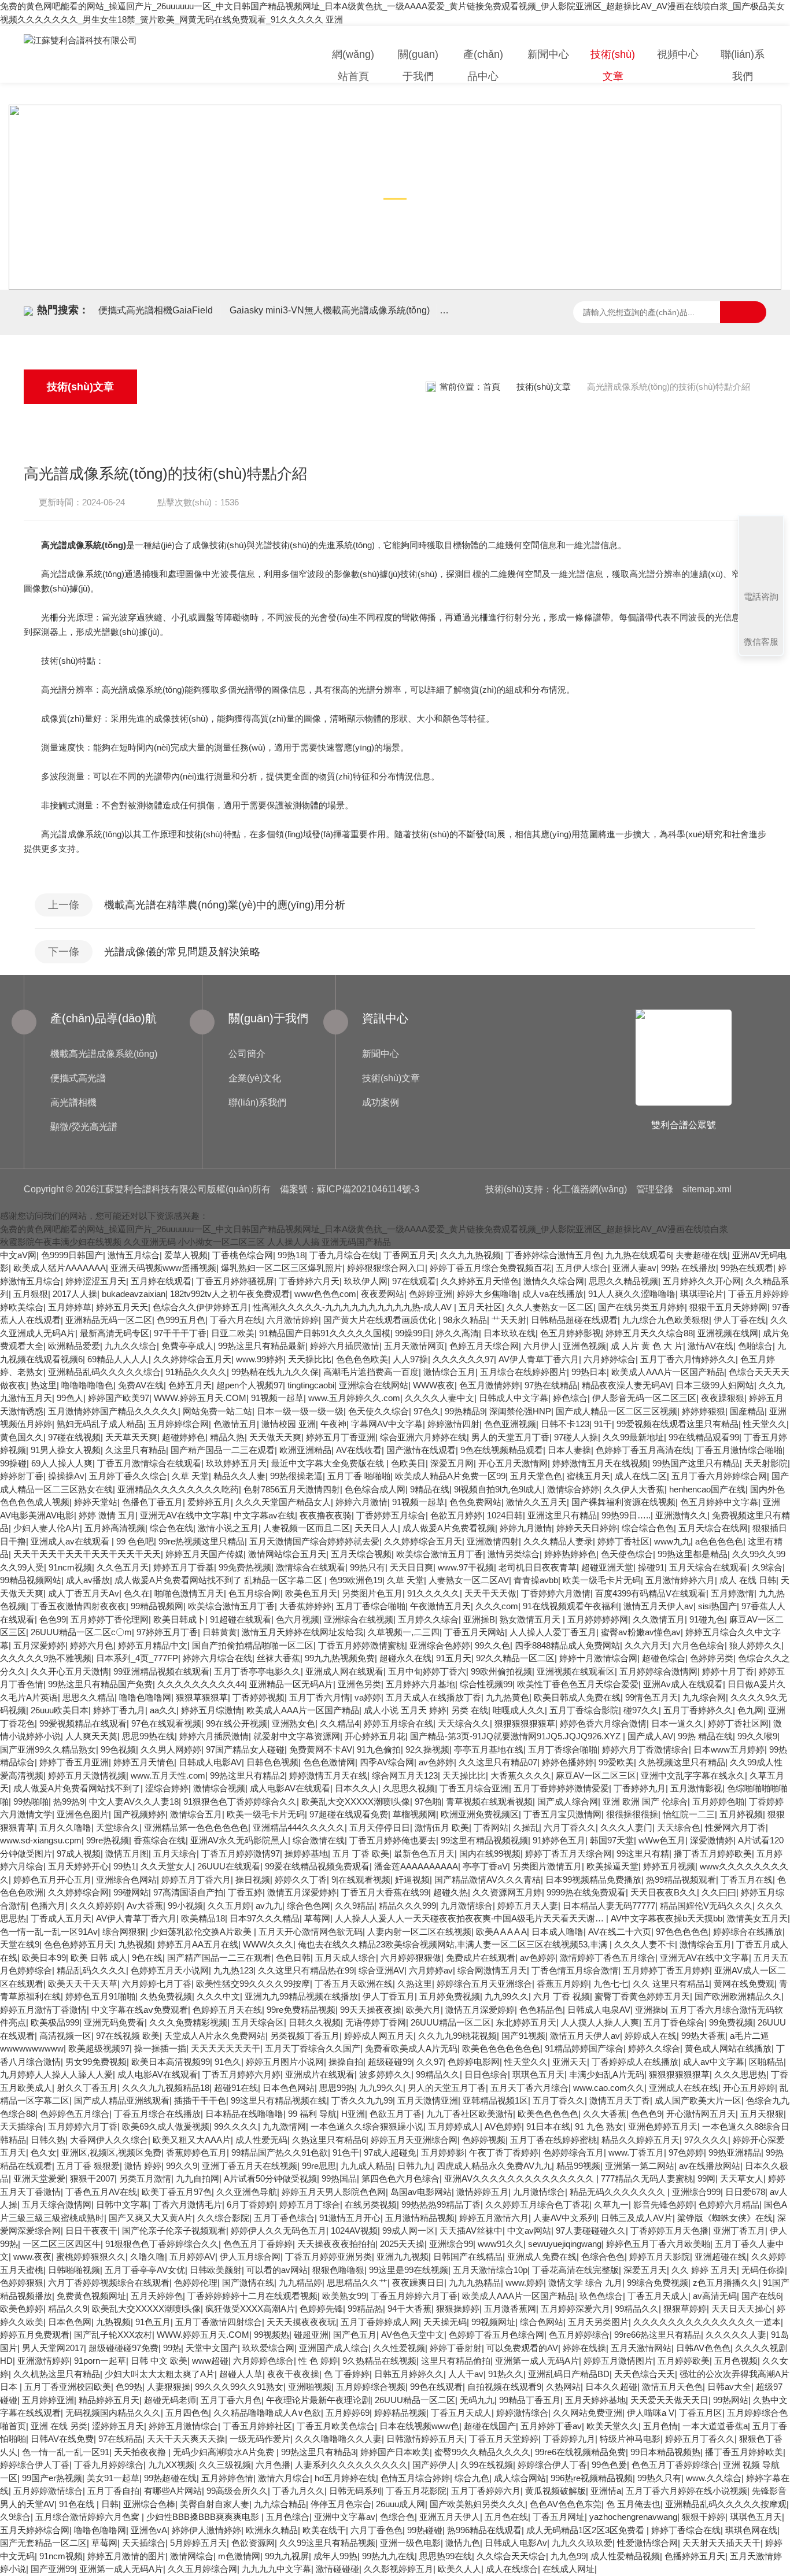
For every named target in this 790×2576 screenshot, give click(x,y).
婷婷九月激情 (526, 1528)
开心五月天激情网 (513, 1463)
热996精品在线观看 (484, 2530)
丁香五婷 (245, 1892)
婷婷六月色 (92, 1645)
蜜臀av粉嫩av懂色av (641, 1632)
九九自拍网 (197, 2178)
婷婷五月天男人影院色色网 (334, 2192)
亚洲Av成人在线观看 (683, 1684)
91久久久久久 (433, 1593)
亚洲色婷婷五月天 (663, 2126)
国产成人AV (650, 1736)
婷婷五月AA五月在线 (198, 1944)
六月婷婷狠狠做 (411, 1958)
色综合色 (397, 2517)
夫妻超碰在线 (702, 1255)
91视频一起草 (277, 1398)
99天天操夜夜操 (371, 2010)
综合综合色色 (648, 1528)
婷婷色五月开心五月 (52, 1880)
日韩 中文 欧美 (159, 2361)
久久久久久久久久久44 (201, 1684)
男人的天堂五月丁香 (510, 1437)
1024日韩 (505, 1515)
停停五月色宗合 (341, 2504)
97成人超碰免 (390, 2152)
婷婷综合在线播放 (748, 1932)
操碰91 (651, 1567)
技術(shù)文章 (613, 65)
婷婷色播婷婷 (568, 1762)
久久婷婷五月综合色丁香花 (537, 2204)
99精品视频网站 (31, 1580)
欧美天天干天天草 (83, 1984)
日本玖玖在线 (510, 1333)
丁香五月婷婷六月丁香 (414, 2296)
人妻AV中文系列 (565, 2218)
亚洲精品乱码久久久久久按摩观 (726, 2504)
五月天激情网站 (641, 2348)
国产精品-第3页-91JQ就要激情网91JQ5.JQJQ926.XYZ (516, 1736)
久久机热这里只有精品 (57, 2374)
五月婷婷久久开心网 (702, 1281)
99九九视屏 (287, 2556)
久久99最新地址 (633, 1437)
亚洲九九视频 (403, 2257)
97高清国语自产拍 (188, 1892)
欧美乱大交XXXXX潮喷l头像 (356, 1801)
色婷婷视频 (484, 2140)
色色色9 (646, 2114)
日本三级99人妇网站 (715, 1385)
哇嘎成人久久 (519, 1710)
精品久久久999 (407, 1906)
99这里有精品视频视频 (484, 1840)
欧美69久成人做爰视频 (166, 2126)
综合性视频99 (486, 1684)
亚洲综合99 (451, 2244)
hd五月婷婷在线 (345, 2478)
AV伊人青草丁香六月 (539, 1359)
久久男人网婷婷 (171, 1749)
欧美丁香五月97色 (177, 2192)
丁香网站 (491, 1827)
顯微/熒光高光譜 (84, 1127)
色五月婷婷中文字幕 (719, 1502)
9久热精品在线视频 (379, 2361)
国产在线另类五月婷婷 (641, 1307)
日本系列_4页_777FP (137, 1658)
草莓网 (317, 1918)
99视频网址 (493, 2322)
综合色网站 (542, 2322)
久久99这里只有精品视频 (327, 2543)
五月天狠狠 (762, 2114)
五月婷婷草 (70, 1307)
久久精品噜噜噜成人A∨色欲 (267, 2413)
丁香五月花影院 (416, 2491)
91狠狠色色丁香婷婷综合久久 (240, 1801)
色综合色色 (603, 2257)
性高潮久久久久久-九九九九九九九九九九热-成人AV (353, 1307)
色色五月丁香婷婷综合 (675, 2465)
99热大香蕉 (703, 2036)
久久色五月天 (123, 1567)
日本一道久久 (677, 1723)
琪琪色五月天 (538, 2074)
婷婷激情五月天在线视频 (600, 1463)
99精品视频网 (157, 1606)
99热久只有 (659, 2478)
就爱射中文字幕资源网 (297, 1736)
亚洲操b (650, 2010)
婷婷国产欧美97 (119, 1398)
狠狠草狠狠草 (202, 1697)
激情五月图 (127, 1854)
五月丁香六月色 (231, 2400)
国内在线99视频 (490, 1854)
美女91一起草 (113, 2478)
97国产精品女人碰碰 (245, 1749)
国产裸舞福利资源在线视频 (623, 1502)
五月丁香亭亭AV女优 (145, 2270)
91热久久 (506, 2374)
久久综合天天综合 (511, 2556)
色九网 (750, 1710)
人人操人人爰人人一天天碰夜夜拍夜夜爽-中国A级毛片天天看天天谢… (470, 1918)
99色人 (70, 1398)
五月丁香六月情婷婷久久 (688, 1359)
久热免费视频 (166, 1996)
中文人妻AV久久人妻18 (134, 1801)
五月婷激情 (732, 1593)
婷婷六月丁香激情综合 (645, 1749)
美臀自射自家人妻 (215, 2504)
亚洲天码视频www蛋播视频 (163, 1268)
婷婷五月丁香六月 (196, 1880)
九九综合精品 (280, 2504)
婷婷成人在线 (651, 2036)
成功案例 (381, 1102)
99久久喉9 (757, 1736)
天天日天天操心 (742, 2309)
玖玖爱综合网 (268, 2348)
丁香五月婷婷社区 (257, 2426)
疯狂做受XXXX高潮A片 (250, 2309)
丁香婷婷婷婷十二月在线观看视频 (252, 2296)
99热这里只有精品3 (318, 2452)
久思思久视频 (409, 1788)
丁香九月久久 (298, 2491)
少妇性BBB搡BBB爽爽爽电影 (204, 2517)
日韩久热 (48, 2140)
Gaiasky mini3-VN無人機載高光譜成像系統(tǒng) (330, 310)
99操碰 (13, 1463)
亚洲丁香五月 (739, 2231)
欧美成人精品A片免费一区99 (450, 1476)
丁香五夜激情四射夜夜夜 (78, 1606)
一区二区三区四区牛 (62, 2244)
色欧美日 (408, 1463)
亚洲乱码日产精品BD (569, 2374)
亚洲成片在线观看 (320, 2074)
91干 (603, 1424)
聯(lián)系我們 (743, 65)
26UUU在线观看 (229, 1866)
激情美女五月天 (757, 1918)
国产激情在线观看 (421, 1450)
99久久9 (182, 2166)
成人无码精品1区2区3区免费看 (586, 2530)
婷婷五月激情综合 (183, 2426)
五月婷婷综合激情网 (658, 1671)
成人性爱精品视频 (625, 2556)
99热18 (291, 1255)
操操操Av (66, 1476)
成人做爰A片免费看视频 (449, 1528)
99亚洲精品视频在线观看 (161, 1671)
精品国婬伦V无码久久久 (706, 1906)
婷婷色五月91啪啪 (100, 1996)
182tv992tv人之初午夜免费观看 (230, 1294)
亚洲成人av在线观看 (71, 1541)
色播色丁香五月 (152, 1502)
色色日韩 (293, 1958)
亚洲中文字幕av (345, 2517)
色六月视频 (298, 1619)
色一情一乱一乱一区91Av (49, 1932)
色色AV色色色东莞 (566, 2504)
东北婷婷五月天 (526, 2022)
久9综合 (767, 1567)
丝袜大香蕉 (278, 1658)
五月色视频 (736, 2361)
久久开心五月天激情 (70, 1671)
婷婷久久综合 (654, 2048)
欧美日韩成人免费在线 (577, 1697)
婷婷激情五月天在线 (328, 1775)
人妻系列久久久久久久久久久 (351, 2465)
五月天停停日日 (380, 1827)
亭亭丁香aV (485, 1866)
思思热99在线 (446, 2556)
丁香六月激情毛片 (187, 2204)
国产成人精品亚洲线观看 (122, 2100)
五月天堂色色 (536, 1476)
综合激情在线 (319, 1840)
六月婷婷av (431, 1970)
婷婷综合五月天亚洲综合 (484, 1984)
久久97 (430, 2062)
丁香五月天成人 (658, 2296)
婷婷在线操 (584, 2348)
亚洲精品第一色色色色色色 (196, 1827)
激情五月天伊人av (658, 1606)
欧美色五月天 (311, 1593)
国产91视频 (523, 2036)
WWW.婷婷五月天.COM (200, 1398)
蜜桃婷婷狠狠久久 (91, 2257)
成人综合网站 (520, 2478)
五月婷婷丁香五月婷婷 (666, 1970)
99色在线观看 (436, 2387)
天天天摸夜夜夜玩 (301, 2322)
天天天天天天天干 (226, 2048)
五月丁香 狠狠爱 (88, 2166)
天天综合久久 (464, 1723)
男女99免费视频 (96, 2062)
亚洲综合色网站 (126, 1880)
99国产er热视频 (52, 2478)
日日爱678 (745, 2192)
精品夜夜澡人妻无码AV (626, 1385)
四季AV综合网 (387, 1762)
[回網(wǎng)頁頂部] (761, 554)
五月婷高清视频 (115, 1528)
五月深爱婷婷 (39, 1645)
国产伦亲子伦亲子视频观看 (174, 2231)
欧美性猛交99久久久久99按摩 (253, 1984)
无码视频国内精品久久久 (113, 2413)
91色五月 (153, 2322)
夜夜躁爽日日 (418, 2283)
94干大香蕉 (409, 2309)
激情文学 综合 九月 (585, 2283)
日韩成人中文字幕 (514, 1398)
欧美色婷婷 (22, 2309)
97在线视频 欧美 (128, 2036)
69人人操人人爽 (62, 1463)
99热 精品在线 (705, 1736)
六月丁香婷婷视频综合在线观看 (109, 2283)
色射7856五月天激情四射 (292, 1489)
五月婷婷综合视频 (371, 2387)
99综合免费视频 (658, 2283)
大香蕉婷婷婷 (305, 1606)
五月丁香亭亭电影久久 (257, 1671)
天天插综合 (22, 2126)
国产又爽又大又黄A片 (151, 2218)
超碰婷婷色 (184, 1437)
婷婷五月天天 (122, 1307)
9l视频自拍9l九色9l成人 (498, 1489)
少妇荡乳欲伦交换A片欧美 (202, 1932)
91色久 (228, 2062)
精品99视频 (578, 2166)
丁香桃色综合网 (243, 1255)
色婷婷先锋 (321, 2309)
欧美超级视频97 (99, 2048)
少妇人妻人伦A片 (47, 1528)
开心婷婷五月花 (375, 1736)
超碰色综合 (664, 1658)
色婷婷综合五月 (573, 2152)
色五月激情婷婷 (490, 1385)
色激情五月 (235, 1424)
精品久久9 (68, 2309)
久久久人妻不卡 (645, 1944)
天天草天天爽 (131, 1437)
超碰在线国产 (490, 2426)
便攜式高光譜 (78, 1078)
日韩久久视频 (315, 2022)
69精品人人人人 (118, 1359)
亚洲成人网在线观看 (344, 1671)
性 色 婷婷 (318, 2361)
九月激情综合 (467, 1906)
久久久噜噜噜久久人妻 (338, 2439)
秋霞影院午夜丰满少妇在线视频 (61, 1242)
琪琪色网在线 (751, 2530)
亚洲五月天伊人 (450, 2517)
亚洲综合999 (696, 2192)
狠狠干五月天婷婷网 (728, 1307)
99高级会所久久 (237, 2491)
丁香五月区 (701, 2413)
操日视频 (253, 1880)
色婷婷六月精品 (729, 2204)
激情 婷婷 (143, 2166)
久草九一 (611, 2204)
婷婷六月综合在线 (217, 1658)
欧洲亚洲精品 (305, 1450)
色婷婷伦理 (196, 2283)
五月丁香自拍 (113, 2491)
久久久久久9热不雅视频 (46, 1658)
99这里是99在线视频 (409, 2270)
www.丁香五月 (636, 2152)
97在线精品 (120, 2439)
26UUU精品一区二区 (451, 2022)
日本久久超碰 (611, 2387)
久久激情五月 (659, 1619)
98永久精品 (465, 1320)
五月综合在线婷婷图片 (523, 1372)
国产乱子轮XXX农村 (113, 2335)
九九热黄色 (507, 1697)
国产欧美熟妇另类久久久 (477, 2504)
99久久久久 (236, 2126)
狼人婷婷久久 (755, 1645)
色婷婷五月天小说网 (170, 1970)
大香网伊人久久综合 (109, 2140)
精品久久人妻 (239, 1476)
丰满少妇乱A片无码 (607, 2074)
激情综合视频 (219, 1788)
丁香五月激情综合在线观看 (149, 1463)
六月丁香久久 (570, 1827)
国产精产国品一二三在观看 (223, 1450)
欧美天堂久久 (612, 2426)
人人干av (466, 2374)
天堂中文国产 (212, 2348)
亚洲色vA (149, 2530)
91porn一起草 (100, 2361)
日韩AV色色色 (703, 2348)
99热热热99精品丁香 (441, 2204)
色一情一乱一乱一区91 (66, 2452)
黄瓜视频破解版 (555, 2491)
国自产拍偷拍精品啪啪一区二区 (253, 1645)
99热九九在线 (388, 2556)
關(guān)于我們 (418, 65)
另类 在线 (470, 1710)
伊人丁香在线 (740, 1320)
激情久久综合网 (554, 1281)
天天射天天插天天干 (721, 2543)
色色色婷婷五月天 (79, 1944)
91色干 (346, 2152)
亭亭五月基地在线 (489, 1749)
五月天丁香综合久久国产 (313, 2048)
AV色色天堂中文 (413, 2335)
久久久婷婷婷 (96, 1906)
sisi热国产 (717, 1606)
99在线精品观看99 (704, 1437)
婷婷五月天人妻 (528, 1906)
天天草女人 (742, 2178)
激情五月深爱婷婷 (302, 1892)
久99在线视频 (487, 2465)
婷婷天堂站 (96, 1502)
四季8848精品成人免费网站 (567, 1645)
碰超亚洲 (311, 2335)
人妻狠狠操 (169, 2387)
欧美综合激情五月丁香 (440, 1554)
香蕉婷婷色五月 (196, 2152)
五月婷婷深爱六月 (575, 2309)
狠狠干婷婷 (704, 2517)
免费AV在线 (141, 1385)
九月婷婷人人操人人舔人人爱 (56, 2074)
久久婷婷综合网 (78, 1892)
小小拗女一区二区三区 (222, 1242)
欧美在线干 (324, 2530)
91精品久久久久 (196, 1372)
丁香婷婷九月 (640, 1788)
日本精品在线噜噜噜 (244, 2114)
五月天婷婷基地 (595, 2400)
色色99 (53, 1619)
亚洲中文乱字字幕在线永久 (693, 1775)
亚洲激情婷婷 (43, 2361)
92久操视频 (427, 1749)
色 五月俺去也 (633, 2504)
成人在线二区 (641, 1476)
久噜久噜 (147, 2257)
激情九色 (463, 2543)
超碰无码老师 (170, 2400)
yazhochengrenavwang (633, 2517)
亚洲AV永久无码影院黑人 (239, 1840)
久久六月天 (646, 1645)
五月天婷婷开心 (78, 1866)
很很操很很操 (632, 1814)
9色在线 (147, 1958)
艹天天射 (509, 1320)
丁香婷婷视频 (259, 1697)
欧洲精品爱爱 (74, 1346)
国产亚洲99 (53, 2569)
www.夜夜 (32, 2257)
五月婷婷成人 (454, 2126)
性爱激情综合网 (647, 2543)
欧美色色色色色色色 (501, 2048)
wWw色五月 (662, 1840)
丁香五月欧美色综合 (336, 2426)
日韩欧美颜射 (216, 2270)
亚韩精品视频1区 (495, 2100)
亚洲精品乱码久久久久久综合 (104, 1372)
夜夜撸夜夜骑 (326, 1515)
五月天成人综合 (346, 1958)
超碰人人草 (241, 2374)
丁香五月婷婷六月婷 (241, 2074)
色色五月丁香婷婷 (258, 2244)
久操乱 (526, 1827)
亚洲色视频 (584, 1346)
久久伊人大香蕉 (634, 1489)
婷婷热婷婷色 (570, 1554)
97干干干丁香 (180, 1333)
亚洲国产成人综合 (334, 2348)
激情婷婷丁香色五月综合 (608, 1958)
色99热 (129, 2387)
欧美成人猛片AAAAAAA (60, 1268)
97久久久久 (706, 2140)
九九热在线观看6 (638, 1255)
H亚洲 (353, 2114)
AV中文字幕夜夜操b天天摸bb (667, 1918)
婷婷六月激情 (361, 1502)
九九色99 (568, 2556)
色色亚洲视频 (510, 1424)
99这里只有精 (643, 1854)
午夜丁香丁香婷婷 (504, 2152)
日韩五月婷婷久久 (409, 2374)
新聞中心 (548, 54)
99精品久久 (438, 2074)
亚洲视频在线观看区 (576, 1671)
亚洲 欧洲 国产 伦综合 (645, 1801)
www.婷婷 (525, 2283)
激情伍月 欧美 (442, 1827)
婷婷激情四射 (453, 1424)
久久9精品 (355, 1906)
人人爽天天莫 (91, 1736)
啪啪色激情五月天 (189, 1593)
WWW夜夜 (434, 1385)
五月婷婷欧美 (684, 2361)
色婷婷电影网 (474, 2062)
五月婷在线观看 (161, 1281)
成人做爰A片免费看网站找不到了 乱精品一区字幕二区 (219, 1580)
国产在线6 (761, 2296)
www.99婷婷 (260, 1359)
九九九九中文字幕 (276, 2569)
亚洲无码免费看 (114, 2022)
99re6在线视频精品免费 (580, 2452)
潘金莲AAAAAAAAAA (416, 1866)
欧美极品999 (55, 2022)
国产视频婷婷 (139, 1814)
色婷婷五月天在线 (227, 2010)
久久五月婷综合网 (202, 2569)
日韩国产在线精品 (468, 2257)
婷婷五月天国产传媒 (204, 1554)
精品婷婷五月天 (109, 2400)
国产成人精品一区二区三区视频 (617, 1411)
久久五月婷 (229, 1906)
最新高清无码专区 (115, 1333)
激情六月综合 (284, 2478)
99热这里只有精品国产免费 (100, 1684)
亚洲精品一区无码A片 (291, 1684)
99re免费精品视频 (301, 2010)
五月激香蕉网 (510, 2309)
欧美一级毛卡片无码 (602, 1580)
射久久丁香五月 (87, 2088)
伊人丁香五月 (389, 1996)
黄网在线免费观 (744, 1984)
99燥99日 (413, 1333)
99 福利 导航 (312, 2114)
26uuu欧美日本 (60, 1710)
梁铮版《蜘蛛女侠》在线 (725, 2218)
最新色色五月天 (424, 1854)
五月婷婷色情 (227, 2478)
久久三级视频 (225, 2465)
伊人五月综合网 (250, 2257)
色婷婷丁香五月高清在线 (643, 1450)
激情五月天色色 (672, 2387)
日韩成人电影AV (210, 1762)
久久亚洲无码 (150, 1242)
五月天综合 (175, 1854)
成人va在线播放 (553, 1294)
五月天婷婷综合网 (35, 2530)
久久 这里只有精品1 (671, 1984)
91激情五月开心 (350, 2218)
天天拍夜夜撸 (141, 2452)
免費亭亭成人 (187, 1346)
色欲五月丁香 (396, 2114)
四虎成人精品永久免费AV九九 (494, 2166)
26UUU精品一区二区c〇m (81, 1632)
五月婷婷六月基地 (420, 1684)
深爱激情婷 (712, 1840)
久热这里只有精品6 (329, 2140)
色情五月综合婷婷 (415, 2478)
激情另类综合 (514, 1554)
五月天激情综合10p (490, 2270)
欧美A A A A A (501, 1932)
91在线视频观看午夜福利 (571, 1606)
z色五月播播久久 (726, 2283)
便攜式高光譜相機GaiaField (156, 310)
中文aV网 (18, 1255)
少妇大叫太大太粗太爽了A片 (160, 2374)
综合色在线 (171, 1528)
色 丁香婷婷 (347, 2374)
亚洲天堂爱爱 (39, 2178)
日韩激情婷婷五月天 (425, 2439)
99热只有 (368, 1567)
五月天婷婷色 (157, 2296)
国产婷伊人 (434, 2465)
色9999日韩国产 (72, 1255)
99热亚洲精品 (735, 2152)
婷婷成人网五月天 (379, 2036)
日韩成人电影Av (516, 2543)
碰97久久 (641, 1710)
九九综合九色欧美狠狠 (666, 1320)
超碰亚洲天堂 (607, 1567)
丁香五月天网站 (475, 1632)
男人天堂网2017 (53, 2348)
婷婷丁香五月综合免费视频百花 (490, 1268)
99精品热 (365, 2309)
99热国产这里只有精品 (696, 1463)
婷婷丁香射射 (456, 2348)
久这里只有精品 (136, 1450)
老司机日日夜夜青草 (538, 1567)
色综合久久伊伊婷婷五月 (200, 1307)
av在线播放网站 (710, 2166)
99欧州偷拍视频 (501, 1671)
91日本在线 (548, 2126)
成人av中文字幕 (714, 2062)
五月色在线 (506, 2517)
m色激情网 (239, 2556)
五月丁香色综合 (674, 2022)
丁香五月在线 (747, 1880)
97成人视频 (79, 1854)
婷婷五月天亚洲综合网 (414, 2140)
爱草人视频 (186, 1255)
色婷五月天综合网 (484, 1346)
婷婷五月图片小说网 (285, 2062)
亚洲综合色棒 (149, 2504)
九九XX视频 (171, 2465)
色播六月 (48, 1906)
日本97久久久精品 (265, 1918)
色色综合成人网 (375, 1489)
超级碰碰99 (390, 2062)
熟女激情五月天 (531, 1619)
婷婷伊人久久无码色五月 (278, 2231)
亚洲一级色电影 (410, 2543)
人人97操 (410, 1359)
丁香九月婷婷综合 (109, 2465)
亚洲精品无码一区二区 (109, 1320)
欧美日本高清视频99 (171, 2062)
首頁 (492, 387)
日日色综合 (486, 2074)
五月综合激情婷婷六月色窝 (88, 2517)
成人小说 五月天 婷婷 (405, 1710)
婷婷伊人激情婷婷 (206, 2530)
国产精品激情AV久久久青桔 (488, 1880)
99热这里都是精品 (693, 1554)
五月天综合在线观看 (708, 1567)
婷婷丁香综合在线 (686, 2530)
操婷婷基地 (306, 1854)
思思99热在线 (148, 1736)
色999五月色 (181, 1320)
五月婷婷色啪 (718, 1801)
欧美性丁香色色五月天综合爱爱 (578, 1684)
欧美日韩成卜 (179, 1619)
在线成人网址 (568, 2569)
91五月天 (454, 1658)
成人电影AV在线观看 (290, 1788)
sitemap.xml (707, 1189)
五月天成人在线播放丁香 (433, 1697)
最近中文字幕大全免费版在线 (329, 1463)
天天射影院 (766, 1463)
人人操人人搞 (293, 1242)
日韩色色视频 (272, 1762)
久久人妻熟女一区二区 (550, 1307)
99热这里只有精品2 (247, 1775)
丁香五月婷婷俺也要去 (393, 1840)
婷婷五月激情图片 (618, 2361)
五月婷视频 (741, 1814)
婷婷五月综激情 (211, 1710)
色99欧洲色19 (356, 1580)
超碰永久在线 (405, 1658)
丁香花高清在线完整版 (575, 2270)
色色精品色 (541, 2010)
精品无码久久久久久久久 (619, 2192)
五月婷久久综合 (428, 1619)
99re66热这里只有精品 (658, 2335)
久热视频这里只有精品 (682, 1762)
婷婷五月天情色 (144, 1762)
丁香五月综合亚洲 (474, 1788)
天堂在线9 (20, 1944)
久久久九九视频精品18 (166, 2088)
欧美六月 (423, 2010)
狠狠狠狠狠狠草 (525, 1723)
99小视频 (185, 1906)
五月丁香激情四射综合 (219, 2322)
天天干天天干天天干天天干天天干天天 (87, 1554)
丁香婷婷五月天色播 (669, 2231)
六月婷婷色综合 (263, 2361)
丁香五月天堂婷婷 (504, 2439)
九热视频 (135, 1944)
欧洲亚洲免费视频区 (480, 1814)
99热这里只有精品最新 (262, 1346)
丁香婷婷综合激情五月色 (553, 1255)
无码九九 (477, 2400)
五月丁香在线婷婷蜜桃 (553, 2140)
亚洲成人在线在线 (684, 2088)
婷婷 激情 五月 (107, 1515)
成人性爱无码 (261, 2140)
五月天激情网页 (414, 1346)
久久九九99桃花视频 (457, 2036)
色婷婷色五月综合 (75, 2114)
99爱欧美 (616, 1762)
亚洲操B (479, 1619)
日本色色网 (70, 2322)
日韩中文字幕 (122, 2204)
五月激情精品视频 (420, 2218)
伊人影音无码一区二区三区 (644, 1398)
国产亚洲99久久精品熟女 (48, 1749)
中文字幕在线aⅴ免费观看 (140, 2010)
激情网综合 (192, 2556)
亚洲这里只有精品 (562, 1515)
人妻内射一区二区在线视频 (419, 1932)
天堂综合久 (118, 1827)
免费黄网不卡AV (321, 1749)
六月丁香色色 (376, 2530)
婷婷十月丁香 (728, 1671)
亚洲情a (606, 2491)
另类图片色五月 (372, 1593)
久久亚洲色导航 (247, 2192)
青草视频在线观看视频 (489, 1801)
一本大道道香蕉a (715, 2426)
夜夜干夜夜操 (293, 2374)
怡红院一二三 (689, 1814)
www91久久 (501, 2244)
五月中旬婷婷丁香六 (427, 1671)
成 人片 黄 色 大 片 (647, 1346)
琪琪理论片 (702, 1294)
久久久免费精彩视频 (188, 2022)
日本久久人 (357, 1788)
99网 (706, 2178)
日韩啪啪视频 (74, 2270)
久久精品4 (339, 1723)
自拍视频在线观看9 (504, 2387)
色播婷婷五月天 (695, 2556)
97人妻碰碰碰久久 (591, 2231)
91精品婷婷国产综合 (584, 2048)
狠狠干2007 (92, 2178)
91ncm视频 (70, 1567)
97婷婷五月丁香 (167, 1632)
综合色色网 (309, 1906)
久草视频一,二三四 (404, 1632)
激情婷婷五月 (482, 2192)
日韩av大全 (729, 2387)
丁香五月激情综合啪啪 (739, 1450)
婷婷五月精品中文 (153, 1645)
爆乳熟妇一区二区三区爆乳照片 (282, 1268)
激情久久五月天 (536, 1502)
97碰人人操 (576, 1437)
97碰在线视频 (74, 1437)
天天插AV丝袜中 (471, 2231)
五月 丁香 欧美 (361, 1854)
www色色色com (325, 1294)
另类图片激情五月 (547, 1866)
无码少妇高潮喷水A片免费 (225, 2452)
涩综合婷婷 (167, 1788)
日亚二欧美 (233, 1333)
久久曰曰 (719, 1892)
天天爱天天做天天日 (669, 2400)
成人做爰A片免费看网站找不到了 (77, 1788)
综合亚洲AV (381, 1970)
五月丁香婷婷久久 (698, 1710)
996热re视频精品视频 (592, 2478)
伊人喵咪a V (651, 2413)
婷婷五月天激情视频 (87, 1775)
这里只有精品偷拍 (456, 2361)
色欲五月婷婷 (456, 1515)
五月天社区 (480, 1307)
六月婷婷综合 (610, 1359)
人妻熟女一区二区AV (469, 1580)
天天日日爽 (411, 1567)
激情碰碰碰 (337, 2569)
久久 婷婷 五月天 (704, 2270)
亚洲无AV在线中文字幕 (184, 1515)
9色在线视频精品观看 (502, 1450)
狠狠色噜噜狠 (338, 2270)
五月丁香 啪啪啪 (359, 1476)
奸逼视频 (412, 1880)
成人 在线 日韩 (748, 1580)
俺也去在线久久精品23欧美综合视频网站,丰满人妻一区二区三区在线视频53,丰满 (454, 1944)
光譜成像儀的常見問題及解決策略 (182, 952)
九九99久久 (507, 1996)
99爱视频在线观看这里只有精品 (678, 1424)
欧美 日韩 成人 (99, 1958)
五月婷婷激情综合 (48, 2491)
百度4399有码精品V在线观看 (651, 1593)
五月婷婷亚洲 (48, 2400)
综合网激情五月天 (492, 1970)
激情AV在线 (710, 1346)
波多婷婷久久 (385, 2074)
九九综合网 (704, 1697)
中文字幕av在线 (264, 1515)
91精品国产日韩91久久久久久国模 (325, 1333)
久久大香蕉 (605, 2114)
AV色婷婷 (503, 2126)
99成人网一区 (409, 2231)
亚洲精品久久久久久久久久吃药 (178, 1489)
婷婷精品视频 (400, 2413)
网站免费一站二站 (217, 1411)
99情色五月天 (651, 1697)
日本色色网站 (289, 2088)
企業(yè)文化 (255, 1078)
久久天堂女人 (167, 1866)
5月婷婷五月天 (198, 2543)
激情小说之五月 (228, 1528)
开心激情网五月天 (701, 2114)
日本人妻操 (569, 1450)
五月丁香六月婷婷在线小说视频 (686, 2491)
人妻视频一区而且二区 (307, 1528)
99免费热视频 (245, 1567)
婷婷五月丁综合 (310, 2204)
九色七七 (611, 1984)
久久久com (497, 1606)
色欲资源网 (253, 2543)
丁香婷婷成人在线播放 (635, 2062)
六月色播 (273, 2465)
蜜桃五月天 (588, 1476)
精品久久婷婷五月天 (641, 2140)
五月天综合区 (258, 2022)
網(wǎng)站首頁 (353, 65)
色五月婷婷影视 (571, 1333)
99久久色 (492, 1645)
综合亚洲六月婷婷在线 (423, 1437)
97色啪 (428, 1801)
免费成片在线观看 (481, 1958)
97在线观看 (414, 1281)
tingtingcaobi (311, 1385)
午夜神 (333, 1424)
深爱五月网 (452, 1463)
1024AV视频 (354, 2231)
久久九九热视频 (470, 1255)
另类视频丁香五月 (305, 2036)
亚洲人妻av (634, 1268)
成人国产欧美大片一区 (698, 2100)
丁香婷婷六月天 (309, 1281)
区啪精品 (766, 2062)
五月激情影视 (696, 1788)
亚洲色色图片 (83, 1814)
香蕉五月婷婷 (563, 1984)
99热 (172, 2348)
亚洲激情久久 (681, 1515)
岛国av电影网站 (421, 2192)
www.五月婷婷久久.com (354, 1398)
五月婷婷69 (348, 2413)
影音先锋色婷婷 (664, 2204)
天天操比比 (310, 1359)
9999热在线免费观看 (586, 1892)
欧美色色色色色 (548, 2114)
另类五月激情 (145, 2178)
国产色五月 (355, 2335)
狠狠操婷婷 (458, 2309)
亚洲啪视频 (310, 2387)
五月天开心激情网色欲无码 (311, 1932)
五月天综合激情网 (57, 2204)
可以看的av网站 (277, 2270)
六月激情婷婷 (293, 1320)
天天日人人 (376, 1528)
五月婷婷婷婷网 (598, 1619)
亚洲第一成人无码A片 (537, 2361)
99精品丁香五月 (530, 2400)
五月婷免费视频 (450, 1996)
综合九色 (472, 2478)
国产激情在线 (248, 2283)
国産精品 (747, 1411)
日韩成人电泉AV (599, 2010)
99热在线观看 (747, 1268)
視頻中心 (678, 54)
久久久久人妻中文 (440, 1398)
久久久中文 (218, 1996)
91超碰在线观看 (241, 1619)
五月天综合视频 (361, 1554)
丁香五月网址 (559, 2517)
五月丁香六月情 (320, 1697)
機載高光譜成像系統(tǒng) (104, 1054)
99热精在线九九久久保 (275, 1372)
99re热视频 (108, 1840)
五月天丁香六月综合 (529, 2088)
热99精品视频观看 (681, 1880)
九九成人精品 (367, 2166)
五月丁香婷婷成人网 (380, 2322)
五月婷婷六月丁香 (83, 2126)
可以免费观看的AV (522, 2348)
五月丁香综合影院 (584, 1710)
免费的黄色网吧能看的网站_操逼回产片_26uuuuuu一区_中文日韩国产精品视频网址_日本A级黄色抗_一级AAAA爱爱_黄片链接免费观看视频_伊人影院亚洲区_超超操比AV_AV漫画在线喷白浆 (364, 1229)
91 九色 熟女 (599, 2126)
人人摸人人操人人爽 (600, 2022)
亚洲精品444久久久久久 (299, 1827)
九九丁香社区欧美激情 (470, 2114)
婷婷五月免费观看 (35, 2335)
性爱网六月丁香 (735, 1827)
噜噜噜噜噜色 (87, 1385)
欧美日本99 (44, 1958)
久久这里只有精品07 (498, 1762)
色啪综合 (755, 1346)
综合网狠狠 (124, 1932)
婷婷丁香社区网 (738, 1723)
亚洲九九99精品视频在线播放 (301, 1996)
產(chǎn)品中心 (483, 65)
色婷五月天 (190, 1385)
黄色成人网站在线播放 (728, 2048)
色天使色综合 (627, 1554)
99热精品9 (465, 1411)
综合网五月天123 (405, 1775)
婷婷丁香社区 (623, 1541)
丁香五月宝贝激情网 (562, 1814)
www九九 (672, 1541)
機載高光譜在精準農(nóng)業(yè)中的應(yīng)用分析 (225, 905)
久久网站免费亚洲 (588, 2413)
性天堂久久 (765, 1424)
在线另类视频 (371, 2204)
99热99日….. (626, 1515)
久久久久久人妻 (736, 2335)
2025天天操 (402, 2244)
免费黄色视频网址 (91, 2296)
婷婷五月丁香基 (184, 1567)
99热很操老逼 (296, 1476)
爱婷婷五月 (209, 1502)
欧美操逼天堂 (612, 1866)
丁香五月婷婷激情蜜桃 (361, 1645)
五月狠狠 (31, 1294)
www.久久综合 (714, 2478)
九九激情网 (284, 2126)
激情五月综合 (134, 1255)
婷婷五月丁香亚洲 (341, 1437)
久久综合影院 (223, 2218)
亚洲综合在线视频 (359, 1619)
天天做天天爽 (275, 1437)
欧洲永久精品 (272, 2530)
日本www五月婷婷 (729, 1749)
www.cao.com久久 (609, 2088)
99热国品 (339, 2178)
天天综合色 (679, 1827)
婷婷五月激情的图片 (126, 2556)
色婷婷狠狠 (22, 2283)
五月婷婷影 (443, 2152)
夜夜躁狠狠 (723, 1398)
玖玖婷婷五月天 (236, 1463)
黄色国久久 (22, 1437)
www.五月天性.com (168, 1775)
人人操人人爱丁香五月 (553, 1632)
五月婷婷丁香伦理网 (110, 1619)
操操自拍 (346, 2062)
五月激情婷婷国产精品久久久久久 (113, 1411)
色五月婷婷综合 (579, 2335)
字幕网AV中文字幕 (387, 1424)
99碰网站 (131, 1892)
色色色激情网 (329, 1762)
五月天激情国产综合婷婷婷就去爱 (314, 1541)
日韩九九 (415, 2166)
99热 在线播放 (689, 1268)
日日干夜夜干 (91, 2231)
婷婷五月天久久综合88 (649, 1333)
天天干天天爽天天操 (186, 2439)
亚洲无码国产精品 (356, 1242)
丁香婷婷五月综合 (391, 1515)
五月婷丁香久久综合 (128, 1476)
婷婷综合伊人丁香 (35, 2465)
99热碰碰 (425, 2530)
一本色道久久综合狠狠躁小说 (367, 2126)
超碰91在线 (236, 2088)
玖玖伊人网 (366, 1281)
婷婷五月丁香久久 (700, 2439)
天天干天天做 (490, 1593)
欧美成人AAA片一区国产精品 (668, 1372)
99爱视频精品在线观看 (83, 1723)
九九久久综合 (131, 1346)
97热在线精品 (551, 1385)
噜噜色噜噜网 (145, 1697)
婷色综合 (570, 1398)
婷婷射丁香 (22, 1476)
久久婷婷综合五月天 (192, 1359)
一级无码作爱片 (260, 2439)
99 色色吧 (135, 1541)
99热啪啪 (31, 1801)
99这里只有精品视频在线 (279, 2100)
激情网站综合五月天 (287, 1554)
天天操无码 (445, 2322)
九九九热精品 (475, 2283)
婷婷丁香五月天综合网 (568, 1854)
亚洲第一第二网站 (640, 2166)
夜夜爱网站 (383, 1294)
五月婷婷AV (192, 2257)
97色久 (427, 1411)
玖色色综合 (601, 2296)
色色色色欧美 (362, 1359)
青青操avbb (536, 1580)
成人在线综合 (512, 2569)
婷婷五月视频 (669, 1866)
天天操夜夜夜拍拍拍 (336, 2244)
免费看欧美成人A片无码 (411, 2048)
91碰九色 (707, 1619)
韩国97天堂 (612, 1840)
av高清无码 (715, 2296)
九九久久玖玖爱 (582, 2543)
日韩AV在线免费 (62, 2439)
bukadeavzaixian (134, 1294)
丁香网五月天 (409, 1255)
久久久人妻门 (626, 1827)
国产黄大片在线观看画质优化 (381, 1320)
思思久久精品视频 (623, 1281)
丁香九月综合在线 (344, 1255)
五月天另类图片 (598, 2322)
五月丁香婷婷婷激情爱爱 (561, 1788)
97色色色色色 (682, 1932)
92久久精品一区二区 (515, 1658)
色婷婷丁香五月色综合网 (496, 2335)
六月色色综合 (699, 1645)
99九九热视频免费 (340, 1658)
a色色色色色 (719, 1541)
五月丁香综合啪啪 (371, 1606)
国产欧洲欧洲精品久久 (738, 1996)
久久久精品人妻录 (558, 1541)
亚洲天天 (570, 2062)
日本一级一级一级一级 (300, 1411)
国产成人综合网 (568, 1801)
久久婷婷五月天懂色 (480, 1281)
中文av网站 (529, 2231)
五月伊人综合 (582, 1268)
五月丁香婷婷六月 (486, 2491)
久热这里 (415, 1984)
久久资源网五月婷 (507, 1892)
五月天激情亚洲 (428, 2100)
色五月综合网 (254, 1593)
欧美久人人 (459, 2569)
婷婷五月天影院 (660, 2257)
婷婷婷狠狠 (704, 1411)
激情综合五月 (449, 1372)
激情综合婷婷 (573, 1489)
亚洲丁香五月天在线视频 (250, 2166)
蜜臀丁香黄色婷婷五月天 (642, 1996)
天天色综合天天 (645, 2374)
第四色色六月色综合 (400, 2178)
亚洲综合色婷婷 (440, 1645)
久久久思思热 (740, 2074)
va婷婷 (368, 1697)
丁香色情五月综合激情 (575, 1970)
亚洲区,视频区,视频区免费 (111, 2152)
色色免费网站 (475, 1502)
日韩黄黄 (220, 1632)
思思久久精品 (88, 1697)
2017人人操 (75, 1294)
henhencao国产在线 (707, 1489)
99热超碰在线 (170, 2478)
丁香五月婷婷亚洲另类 (328, 2257)
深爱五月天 (645, 2270)
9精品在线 (430, 1489)
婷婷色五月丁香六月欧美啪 (658, 2244)
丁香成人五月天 (61, 1918)
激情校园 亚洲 (289, 1424)
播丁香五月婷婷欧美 (713, 1854)
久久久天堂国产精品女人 (283, 1502)
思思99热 (337, 2088)
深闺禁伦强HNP (520, 1411)
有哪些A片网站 (173, 2491)
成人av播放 (88, 1580)
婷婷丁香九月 (119, 1710)
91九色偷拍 (379, 1749)
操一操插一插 (160, 2048)
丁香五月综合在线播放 (157, 2114)
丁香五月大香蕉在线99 (385, 1892)
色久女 (44, 2152)
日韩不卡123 (565, 1424)
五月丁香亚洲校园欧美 (68, 2387)
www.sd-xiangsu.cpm (41, 1840)
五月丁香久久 (559, 2100)
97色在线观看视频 (166, 1723)
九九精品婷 (300, 2283)
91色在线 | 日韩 (89, 2504)
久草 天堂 (190, 1476)
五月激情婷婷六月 (680, 1580)
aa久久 (163, 1710)
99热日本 (589, 1372)
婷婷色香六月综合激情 (603, 1723)
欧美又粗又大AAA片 (192, 2140)
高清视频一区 (65, 2036)
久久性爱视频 (399, 2348)
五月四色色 (187, 2413)
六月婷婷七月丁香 (157, 1984)
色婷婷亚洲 (431, 1294)
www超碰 (210, 2361)
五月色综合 (288, 2517)
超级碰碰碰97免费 (123, 2348)
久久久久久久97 (463, 1359)
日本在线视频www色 (419, 2426)
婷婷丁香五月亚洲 (74, 1762)
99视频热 (272, 2335)
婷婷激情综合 (522, 2413)
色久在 (137, 1593)
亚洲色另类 (359, 1684)
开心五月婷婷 (749, 2088)
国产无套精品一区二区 (43, 2543)
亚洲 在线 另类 (59, 2426)
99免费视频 (731, 2022)
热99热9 (69, 1801)
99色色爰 (609, 2465)
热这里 (44, 1385)
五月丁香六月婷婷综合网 (719, 1476)
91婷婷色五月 (559, 1840)
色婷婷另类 (712, 1658)
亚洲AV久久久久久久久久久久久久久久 (520, 2178)
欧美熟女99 (344, 2296)
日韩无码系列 (355, 2491)
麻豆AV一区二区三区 (596, 1775)
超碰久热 (451, 1892)
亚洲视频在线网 (728, 1333)
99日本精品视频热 (665, 2452)
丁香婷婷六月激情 (556, 1593)
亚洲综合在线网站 (374, 1385)
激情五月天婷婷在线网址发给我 (302, 1632)
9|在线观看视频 (361, 1880)
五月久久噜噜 (65, 1827)
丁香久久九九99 (362, 2100)
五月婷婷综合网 (178, 1424)
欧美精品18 (203, 1918)
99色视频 (118, 1749)
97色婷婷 (686, 2152)
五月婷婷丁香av (551, 2426)
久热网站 (563, 2387)
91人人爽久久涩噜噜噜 (632, 1294)
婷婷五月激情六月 (494, 2218)
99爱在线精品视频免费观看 (317, 1866)
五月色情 (660, 2426)
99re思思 (319, 2166)
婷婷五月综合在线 (398, 1723)
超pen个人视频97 (250, 1385)
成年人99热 (335, 2556)
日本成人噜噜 (558, 1932)
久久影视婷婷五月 (398, 2569)
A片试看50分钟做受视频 (270, 2178)
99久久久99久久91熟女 (239, 2387)
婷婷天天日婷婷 (587, 1528)
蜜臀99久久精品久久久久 (482, 2452)
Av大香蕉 (145, 1906)
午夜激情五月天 (440, 1606)
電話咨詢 (761, 596)
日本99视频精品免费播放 (593, 1880)
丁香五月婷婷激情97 (241, 1854)
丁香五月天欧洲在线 (354, 1984)
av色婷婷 (436, 1762)
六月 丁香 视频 (562, 1996)
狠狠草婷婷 (685, 2309)
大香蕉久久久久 (521, 1775)
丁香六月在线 (236, 1320)
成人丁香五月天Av (84, 1593)
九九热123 (233, 1970)
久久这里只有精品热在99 (306, 1970)
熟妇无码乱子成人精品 (100, 1424)
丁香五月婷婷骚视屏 (235, 1281)
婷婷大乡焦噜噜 (487, 1294)
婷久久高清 (457, 1333)
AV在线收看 (359, 1450)
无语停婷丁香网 (376, 2022)
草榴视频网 (414, 1814)
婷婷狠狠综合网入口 (386, 1268)
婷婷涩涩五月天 (96, 1281)
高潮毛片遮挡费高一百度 (371, 1372)
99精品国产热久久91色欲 (280, 2152)
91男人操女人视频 (66, 1450)
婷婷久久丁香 (301, 1880)
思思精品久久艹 (357, 2283)
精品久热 (227, 1437)
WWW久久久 (268, 1944)
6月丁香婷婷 (251, 2204)
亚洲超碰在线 (721, 2257)
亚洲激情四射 (493, 1541)
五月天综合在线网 (713, 1528)
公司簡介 (247, 1054)
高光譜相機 (73, 1102)
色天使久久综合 (379, 1411)
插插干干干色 (200, 2100)
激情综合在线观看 (311, 1567)
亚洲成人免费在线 (542, 2257)
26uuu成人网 (400, 2504)
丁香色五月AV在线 (101, 2192)
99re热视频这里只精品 (202, 1541)
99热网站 (731, 2400)
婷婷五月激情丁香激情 (43, 2010)
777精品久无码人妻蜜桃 (647, 2178)
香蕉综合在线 (160, 1840)
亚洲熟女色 (294, 1723)
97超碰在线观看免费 (349, 1814)
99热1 (125, 1866)
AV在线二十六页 (620, 1932)
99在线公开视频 (237, 1723)
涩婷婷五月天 (118, 2426)
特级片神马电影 (630, 2439)
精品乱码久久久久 (91, 1970)
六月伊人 (541, 1346)
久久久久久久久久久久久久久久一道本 (707, 2322)
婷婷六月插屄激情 (345, 1346)
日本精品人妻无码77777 (609, 1906)
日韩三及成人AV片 (637, 2218)
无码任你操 (763, 2270)
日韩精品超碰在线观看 (574, 1320)
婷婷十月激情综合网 (598, 1658)
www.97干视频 (466, 1567)
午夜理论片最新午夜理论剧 (318, 2400)
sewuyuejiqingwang (565, 2244)
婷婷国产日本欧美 (395, 2452)
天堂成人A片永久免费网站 (215, 2036)
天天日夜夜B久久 (664, 1892)
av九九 (269, 1906)
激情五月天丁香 (620, 2100)
